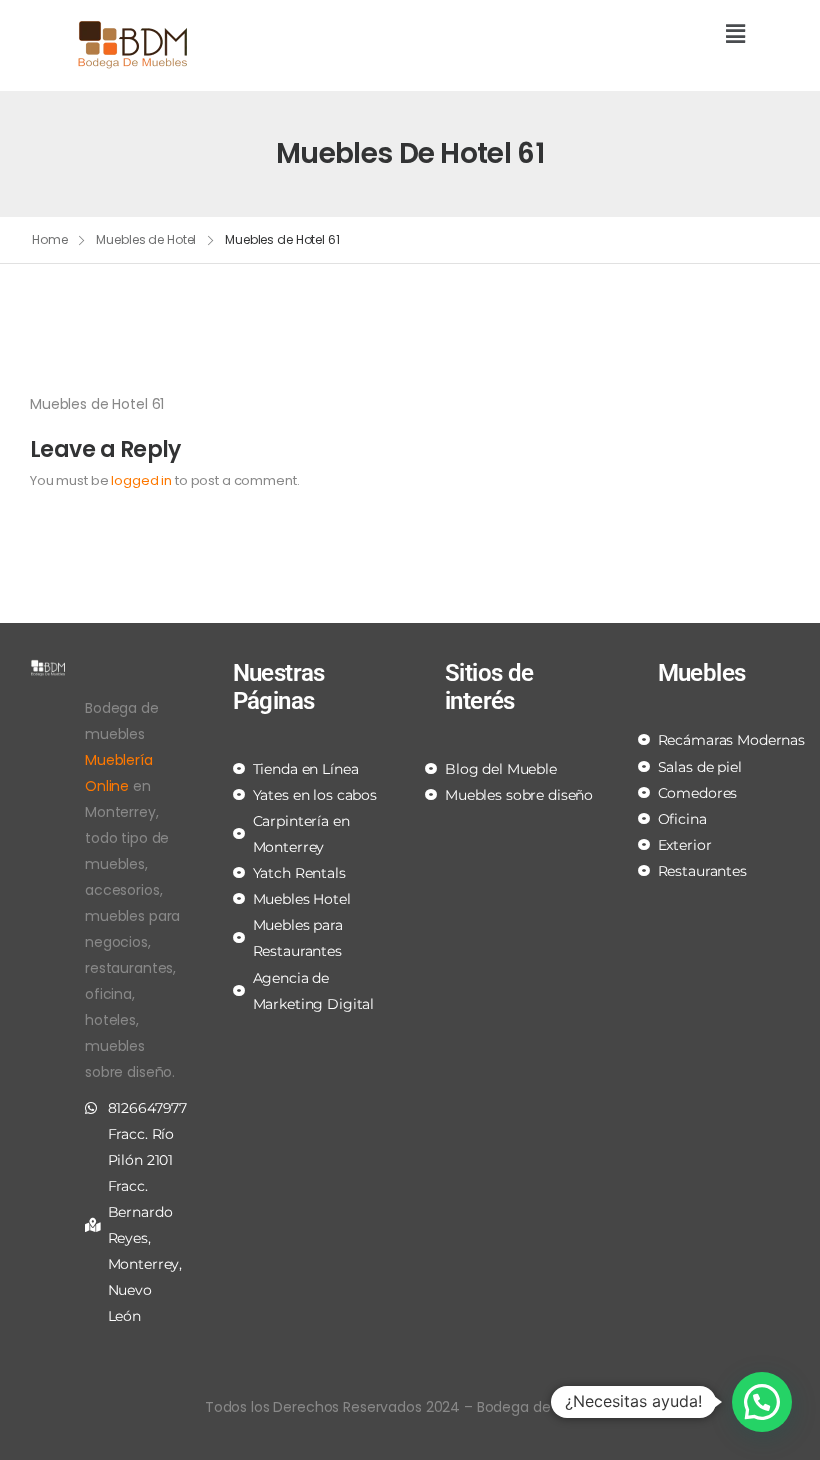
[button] (585, 35)
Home (50, 239)
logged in (141, 480)
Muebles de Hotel (146, 239)
